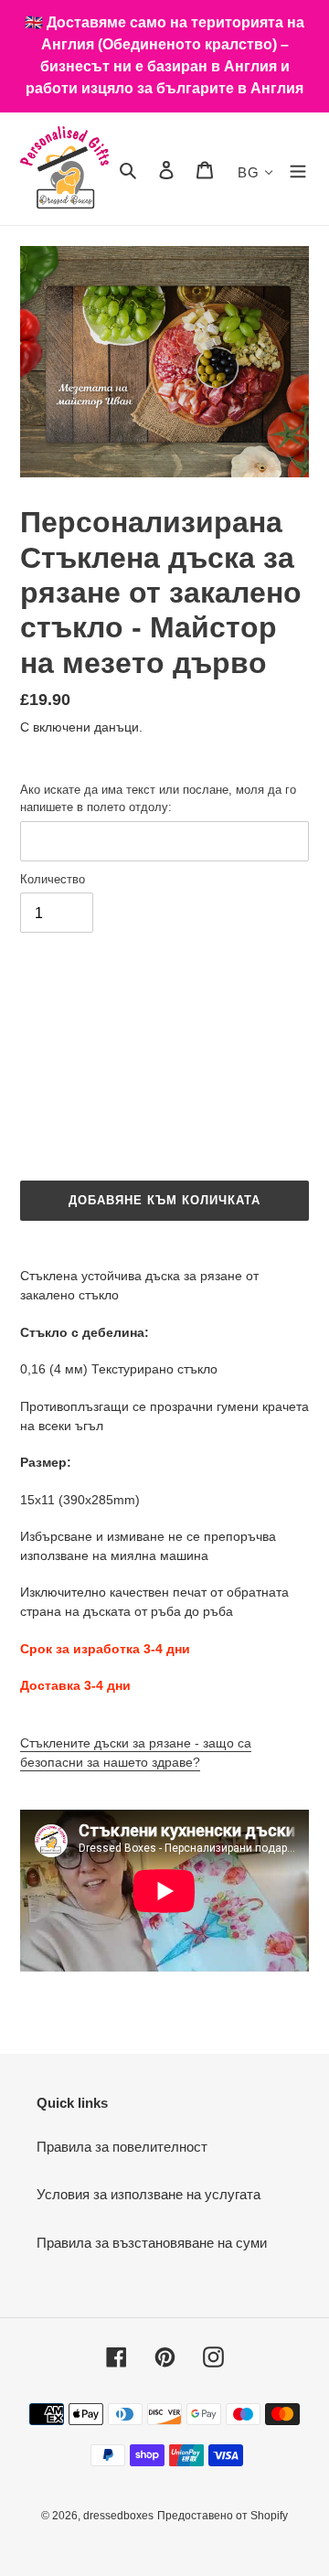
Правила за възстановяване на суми (152, 2243)
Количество (53, 879)
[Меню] (298, 169)
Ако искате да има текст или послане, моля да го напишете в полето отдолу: (158, 799)
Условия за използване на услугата (149, 2194)
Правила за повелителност (122, 2147)
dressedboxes (118, 2516)
